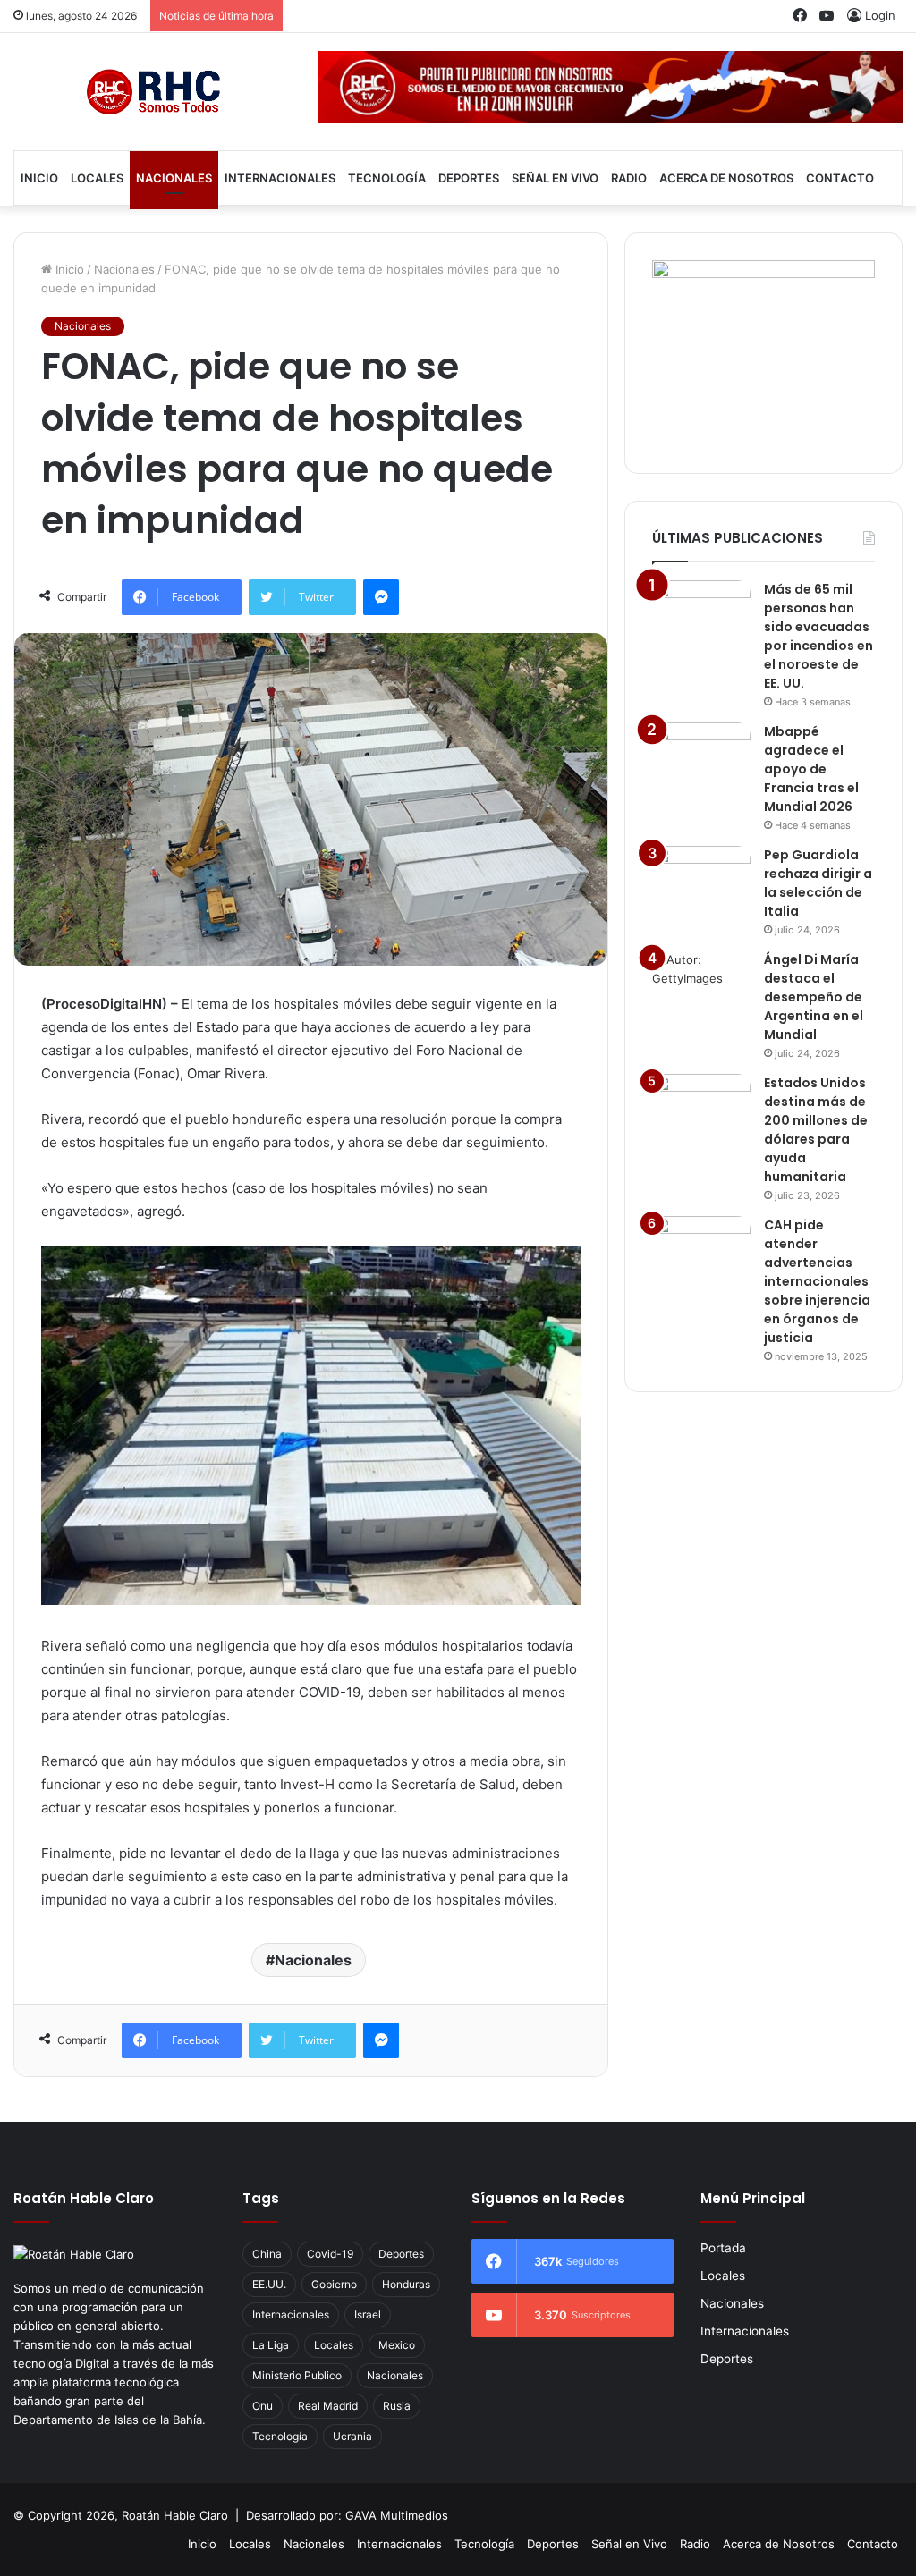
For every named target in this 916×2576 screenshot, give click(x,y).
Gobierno (334, 2284)
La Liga (271, 2345)
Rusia (397, 2406)
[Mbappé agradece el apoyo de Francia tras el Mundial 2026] (701, 756)
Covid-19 (330, 2254)
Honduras (406, 2284)
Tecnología (387, 178)
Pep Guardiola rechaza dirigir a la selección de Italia (818, 883)
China (267, 2254)
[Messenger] (381, 597)
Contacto (840, 178)
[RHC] (153, 92)
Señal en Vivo (555, 178)
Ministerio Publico (297, 2375)
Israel (368, 2314)
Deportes (469, 178)
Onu (263, 2406)
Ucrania (352, 2436)
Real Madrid (328, 2406)
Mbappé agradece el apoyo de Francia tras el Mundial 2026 (811, 769)
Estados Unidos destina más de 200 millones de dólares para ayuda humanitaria (816, 1130)
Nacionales (174, 178)
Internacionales (280, 178)
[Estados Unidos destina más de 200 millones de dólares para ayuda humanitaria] (701, 1107)
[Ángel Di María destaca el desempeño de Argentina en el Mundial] (701, 984)
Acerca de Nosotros (726, 178)
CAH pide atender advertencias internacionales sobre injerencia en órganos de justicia (817, 1281)
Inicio (39, 178)
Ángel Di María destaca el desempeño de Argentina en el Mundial (814, 997)
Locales (97, 178)
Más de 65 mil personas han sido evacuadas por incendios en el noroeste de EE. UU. (818, 636)
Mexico (397, 2345)
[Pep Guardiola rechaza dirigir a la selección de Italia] (701, 879)
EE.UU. (269, 2284)
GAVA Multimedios (397, 2515)
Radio (629, 178)
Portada (723, 2248)
